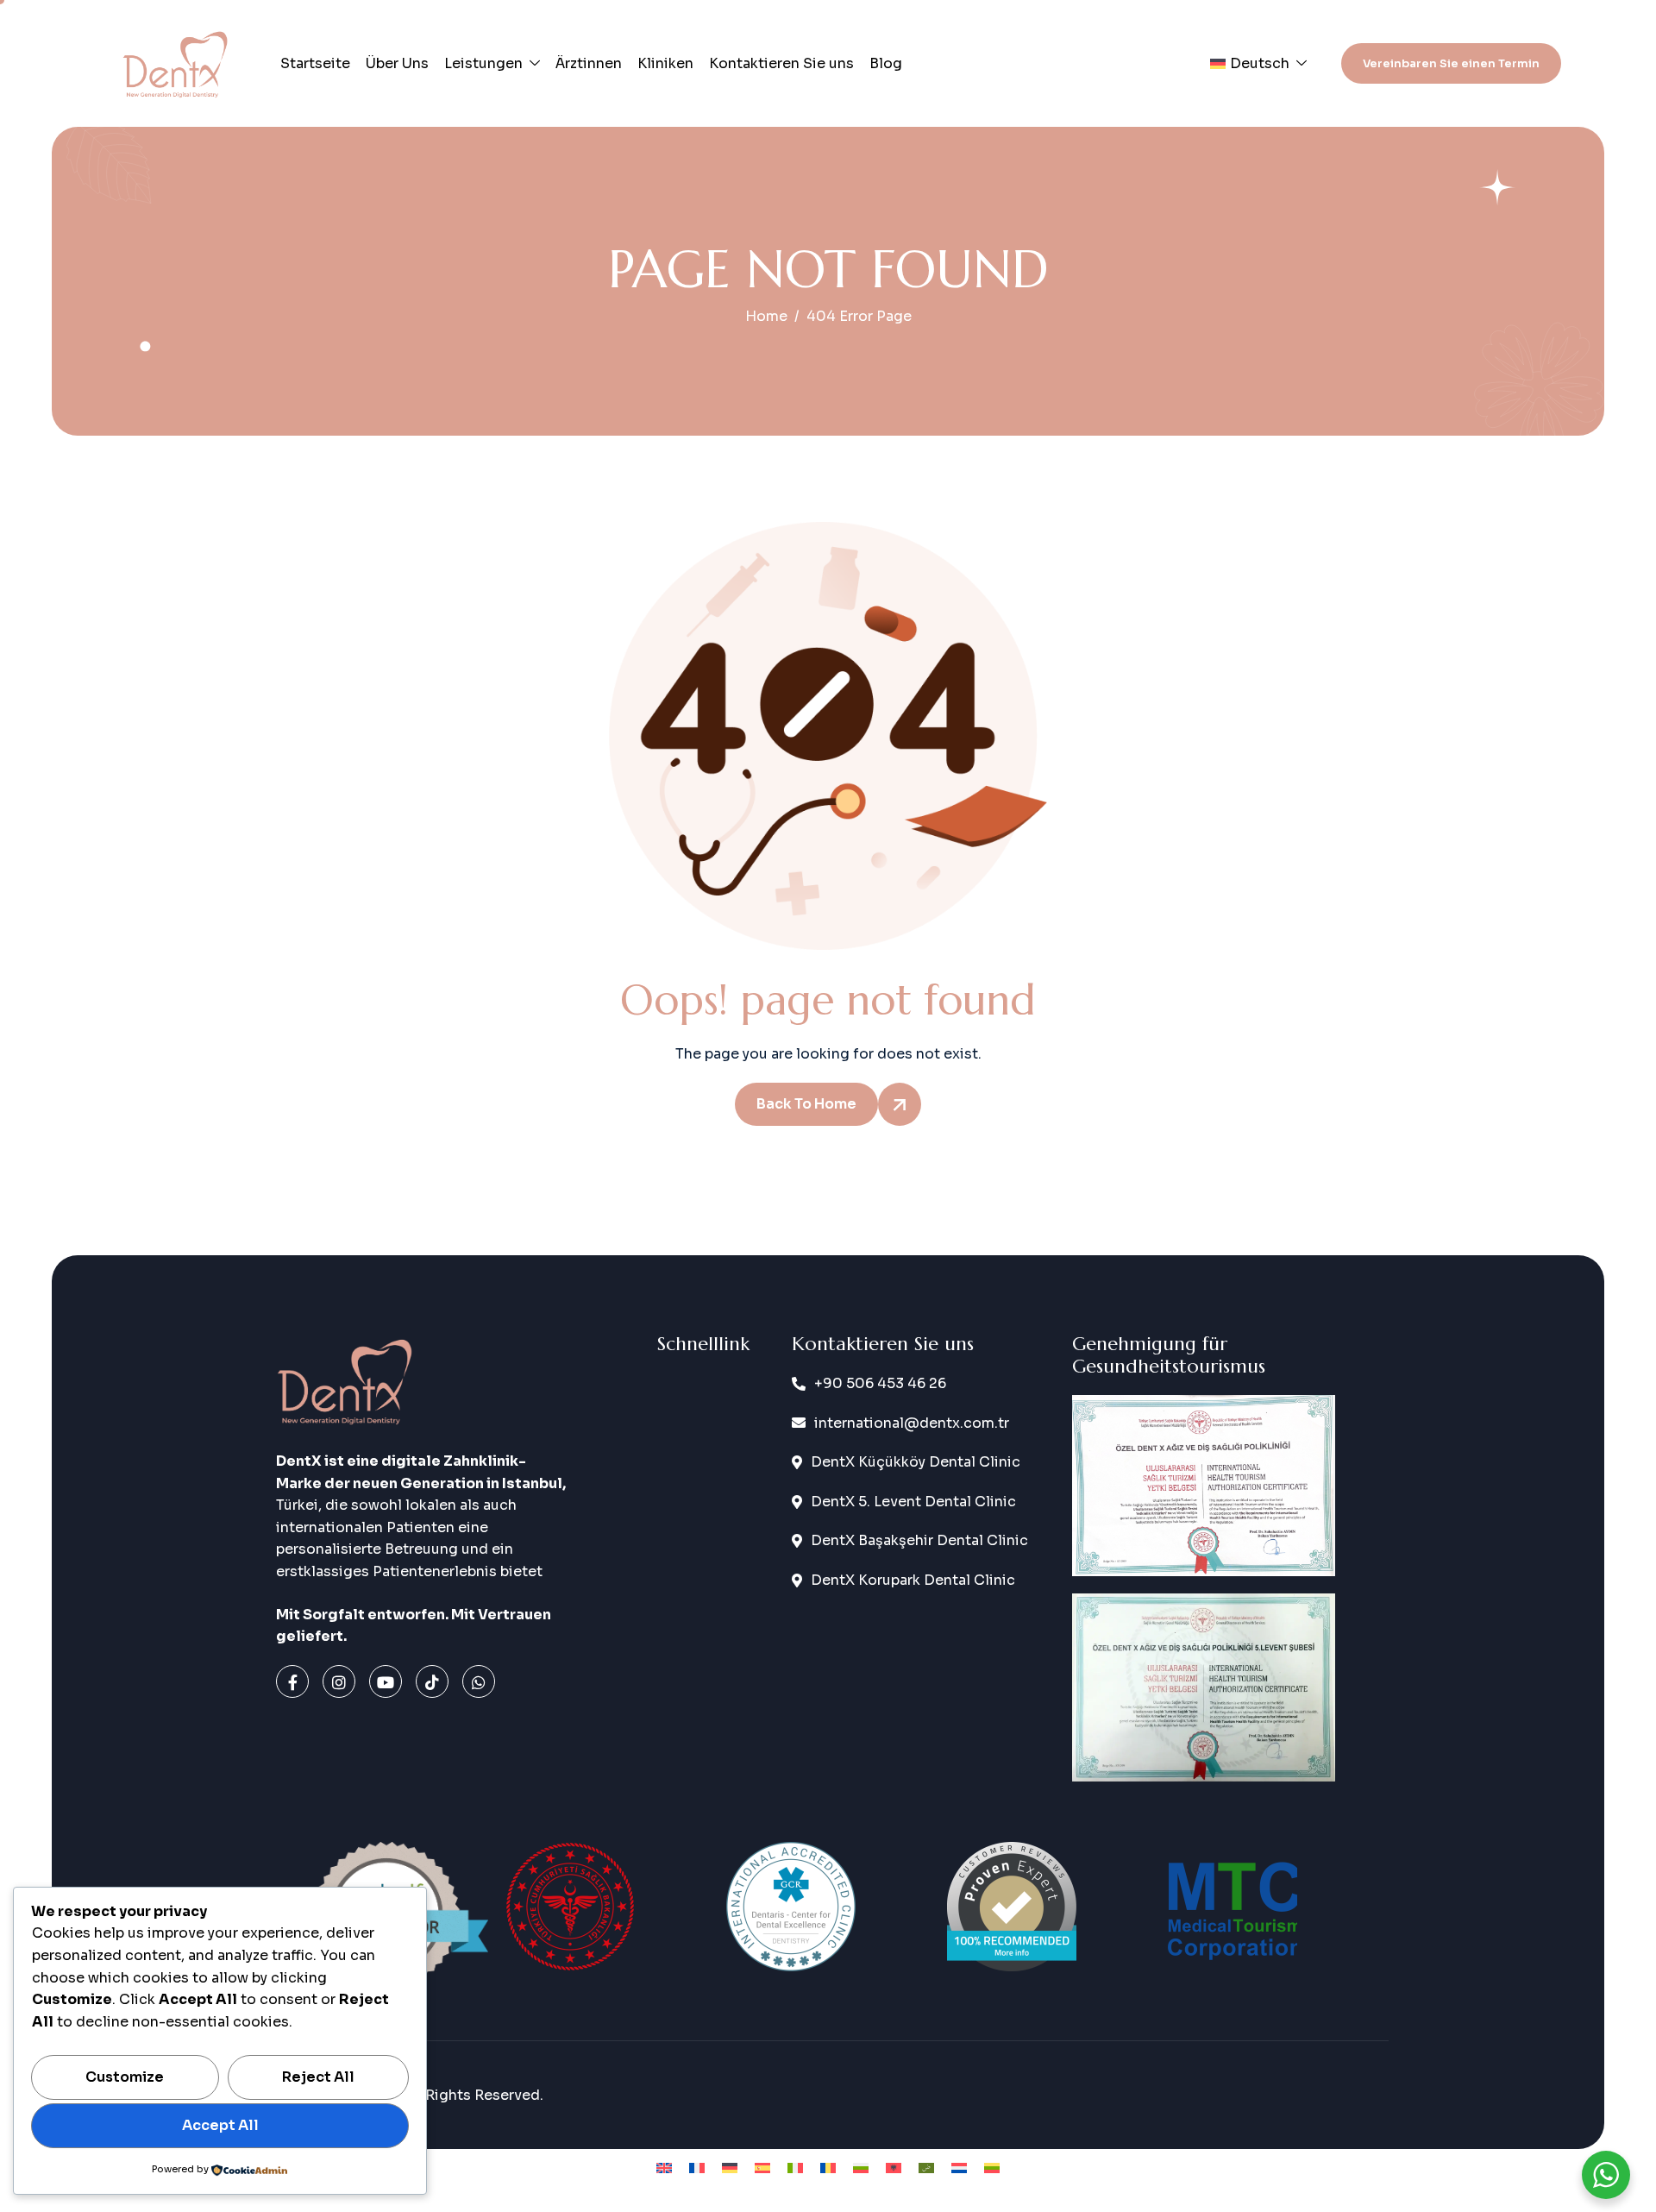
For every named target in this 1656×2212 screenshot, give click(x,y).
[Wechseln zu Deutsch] (730, 2168)
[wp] (479, 1681)
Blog (886, 63)
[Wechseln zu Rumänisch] (828, 2168)
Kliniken (665, 63)
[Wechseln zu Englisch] (664, 2168)
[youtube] (386, 1681)
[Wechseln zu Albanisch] (894, 2168)
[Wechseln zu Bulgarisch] (861, 2168)
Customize (125, 2077)
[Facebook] (292, 1681)
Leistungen (483, 63)
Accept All (220, 2125)
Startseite (315, 63)
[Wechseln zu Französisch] (697, 2168)
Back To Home (806, 1104)
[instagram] (339, 1681)
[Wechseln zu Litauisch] (992, 2168)
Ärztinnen (589, 63)
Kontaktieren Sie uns (781, 63)
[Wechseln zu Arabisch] (926, 2168)
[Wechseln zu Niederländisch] (959, 2168)
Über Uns (397, 63)
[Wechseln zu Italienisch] (795, 2168)
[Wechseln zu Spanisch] (762, 2168)
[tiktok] (432, 1681)
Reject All (318, 2077)
